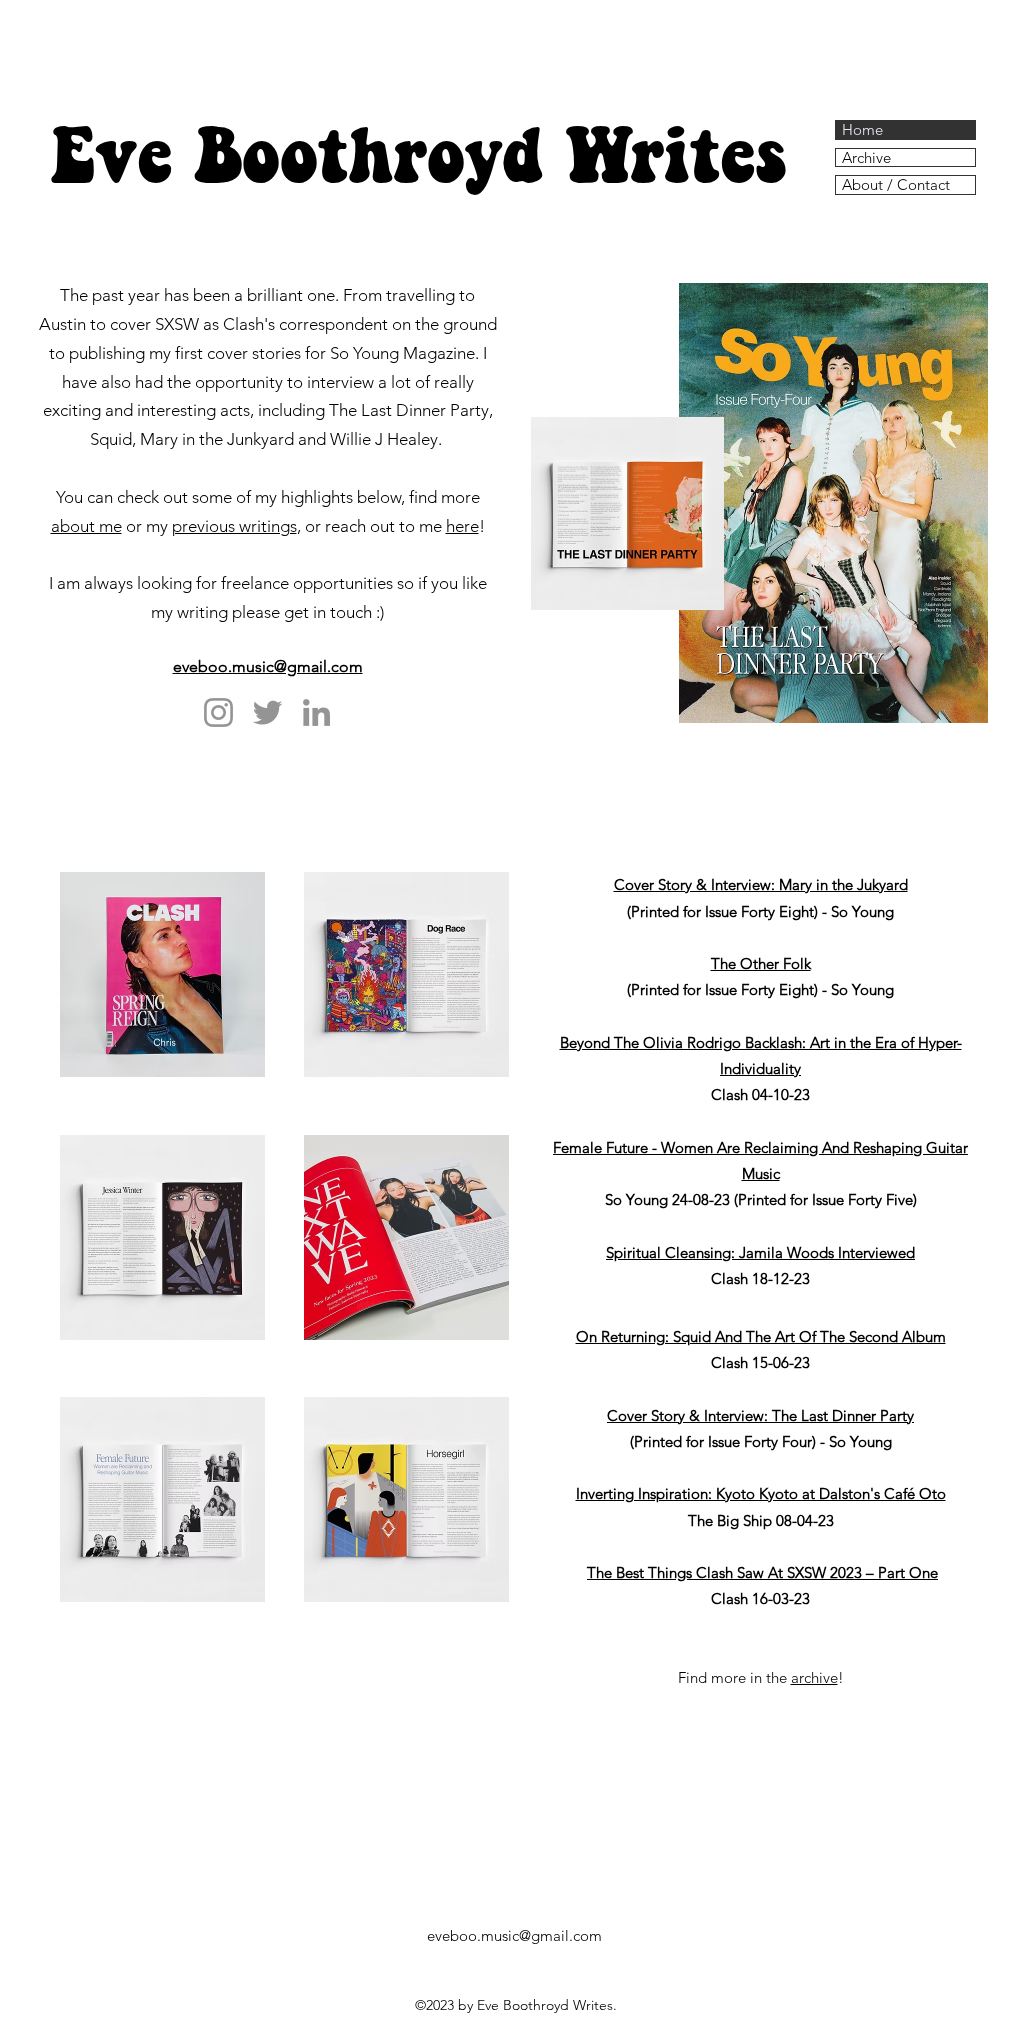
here (462, 526)
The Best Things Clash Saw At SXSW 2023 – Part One (762, 1572)
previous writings (234, 526)
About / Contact (896, 185)
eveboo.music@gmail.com (268, 666)
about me (86, 526)
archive (814, 1677)
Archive (866, 158)
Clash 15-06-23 (760, 1362)
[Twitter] (267, 712)
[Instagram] (218, 712)
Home (862, 130)
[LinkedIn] (316, 712)
